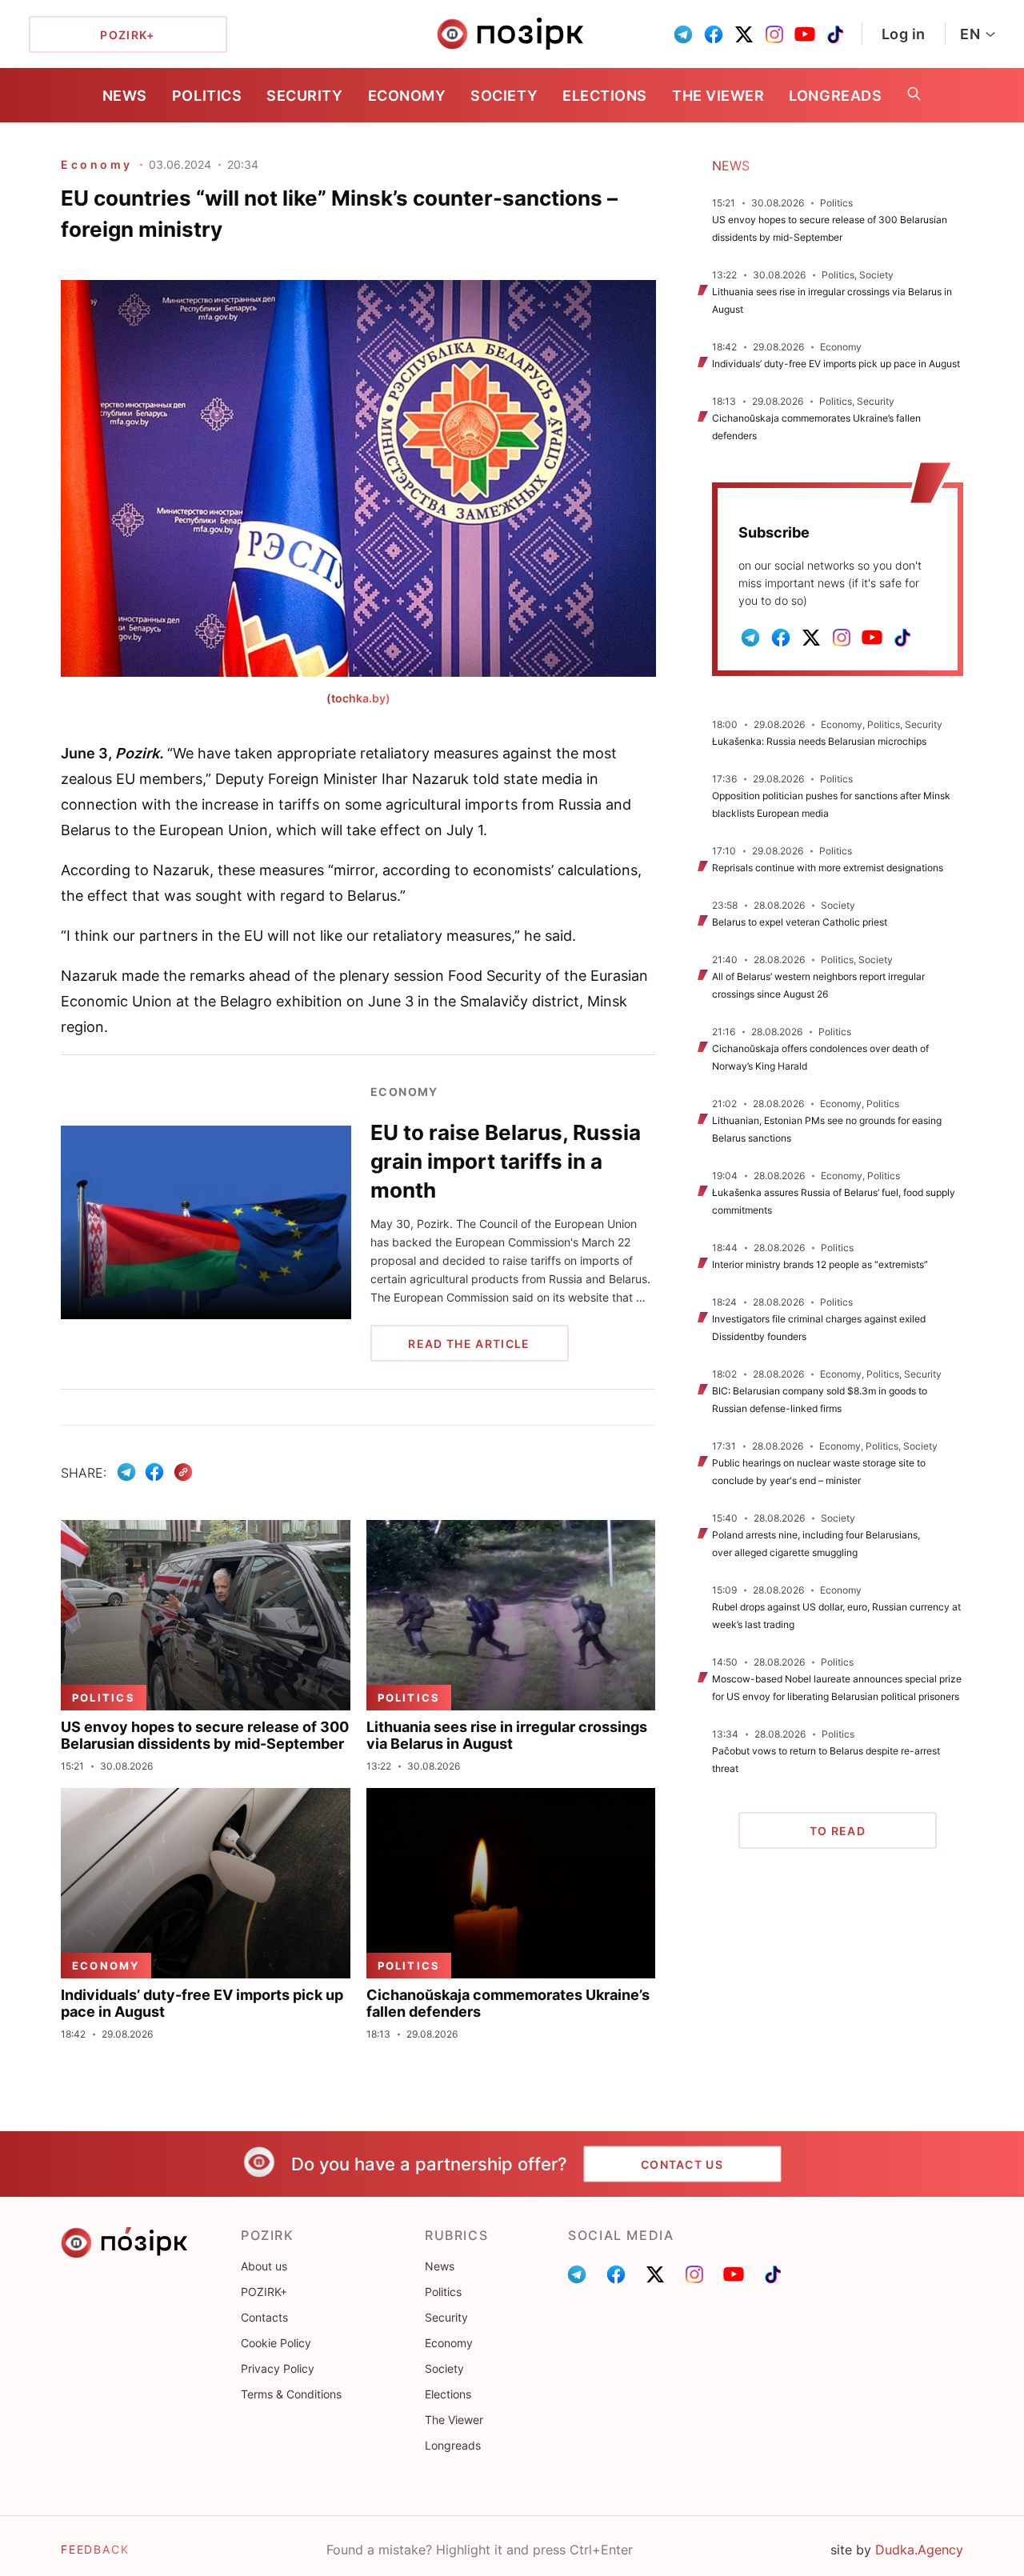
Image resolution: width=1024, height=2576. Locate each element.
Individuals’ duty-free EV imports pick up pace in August (836, 364)
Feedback (95, 2549)
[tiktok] (835, 34)
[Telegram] (126, 1472)
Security (304, 96)
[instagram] (774, 34)
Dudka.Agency (919, 2550)
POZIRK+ (264, 2292)
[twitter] (744, 34)
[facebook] (714, 34)
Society (504, 96)
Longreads (835, 96)
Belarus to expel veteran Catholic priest (800, 922)
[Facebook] (154, 1472)
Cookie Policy (276, 2343)
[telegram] (683, 34)
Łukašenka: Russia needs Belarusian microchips (819, 741)
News (125, 96)
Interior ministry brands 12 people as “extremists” (820, 1264)
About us (264, 2266)
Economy (407, 96)
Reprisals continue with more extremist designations (828, 868)
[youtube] (805, 34)
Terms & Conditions (291, 2394)
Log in (904, 34)
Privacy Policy (278, 2368)
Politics (207, 96)
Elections (605, 96)
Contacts (264, 2317)
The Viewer (718, 96)
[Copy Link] (184, 1472)
